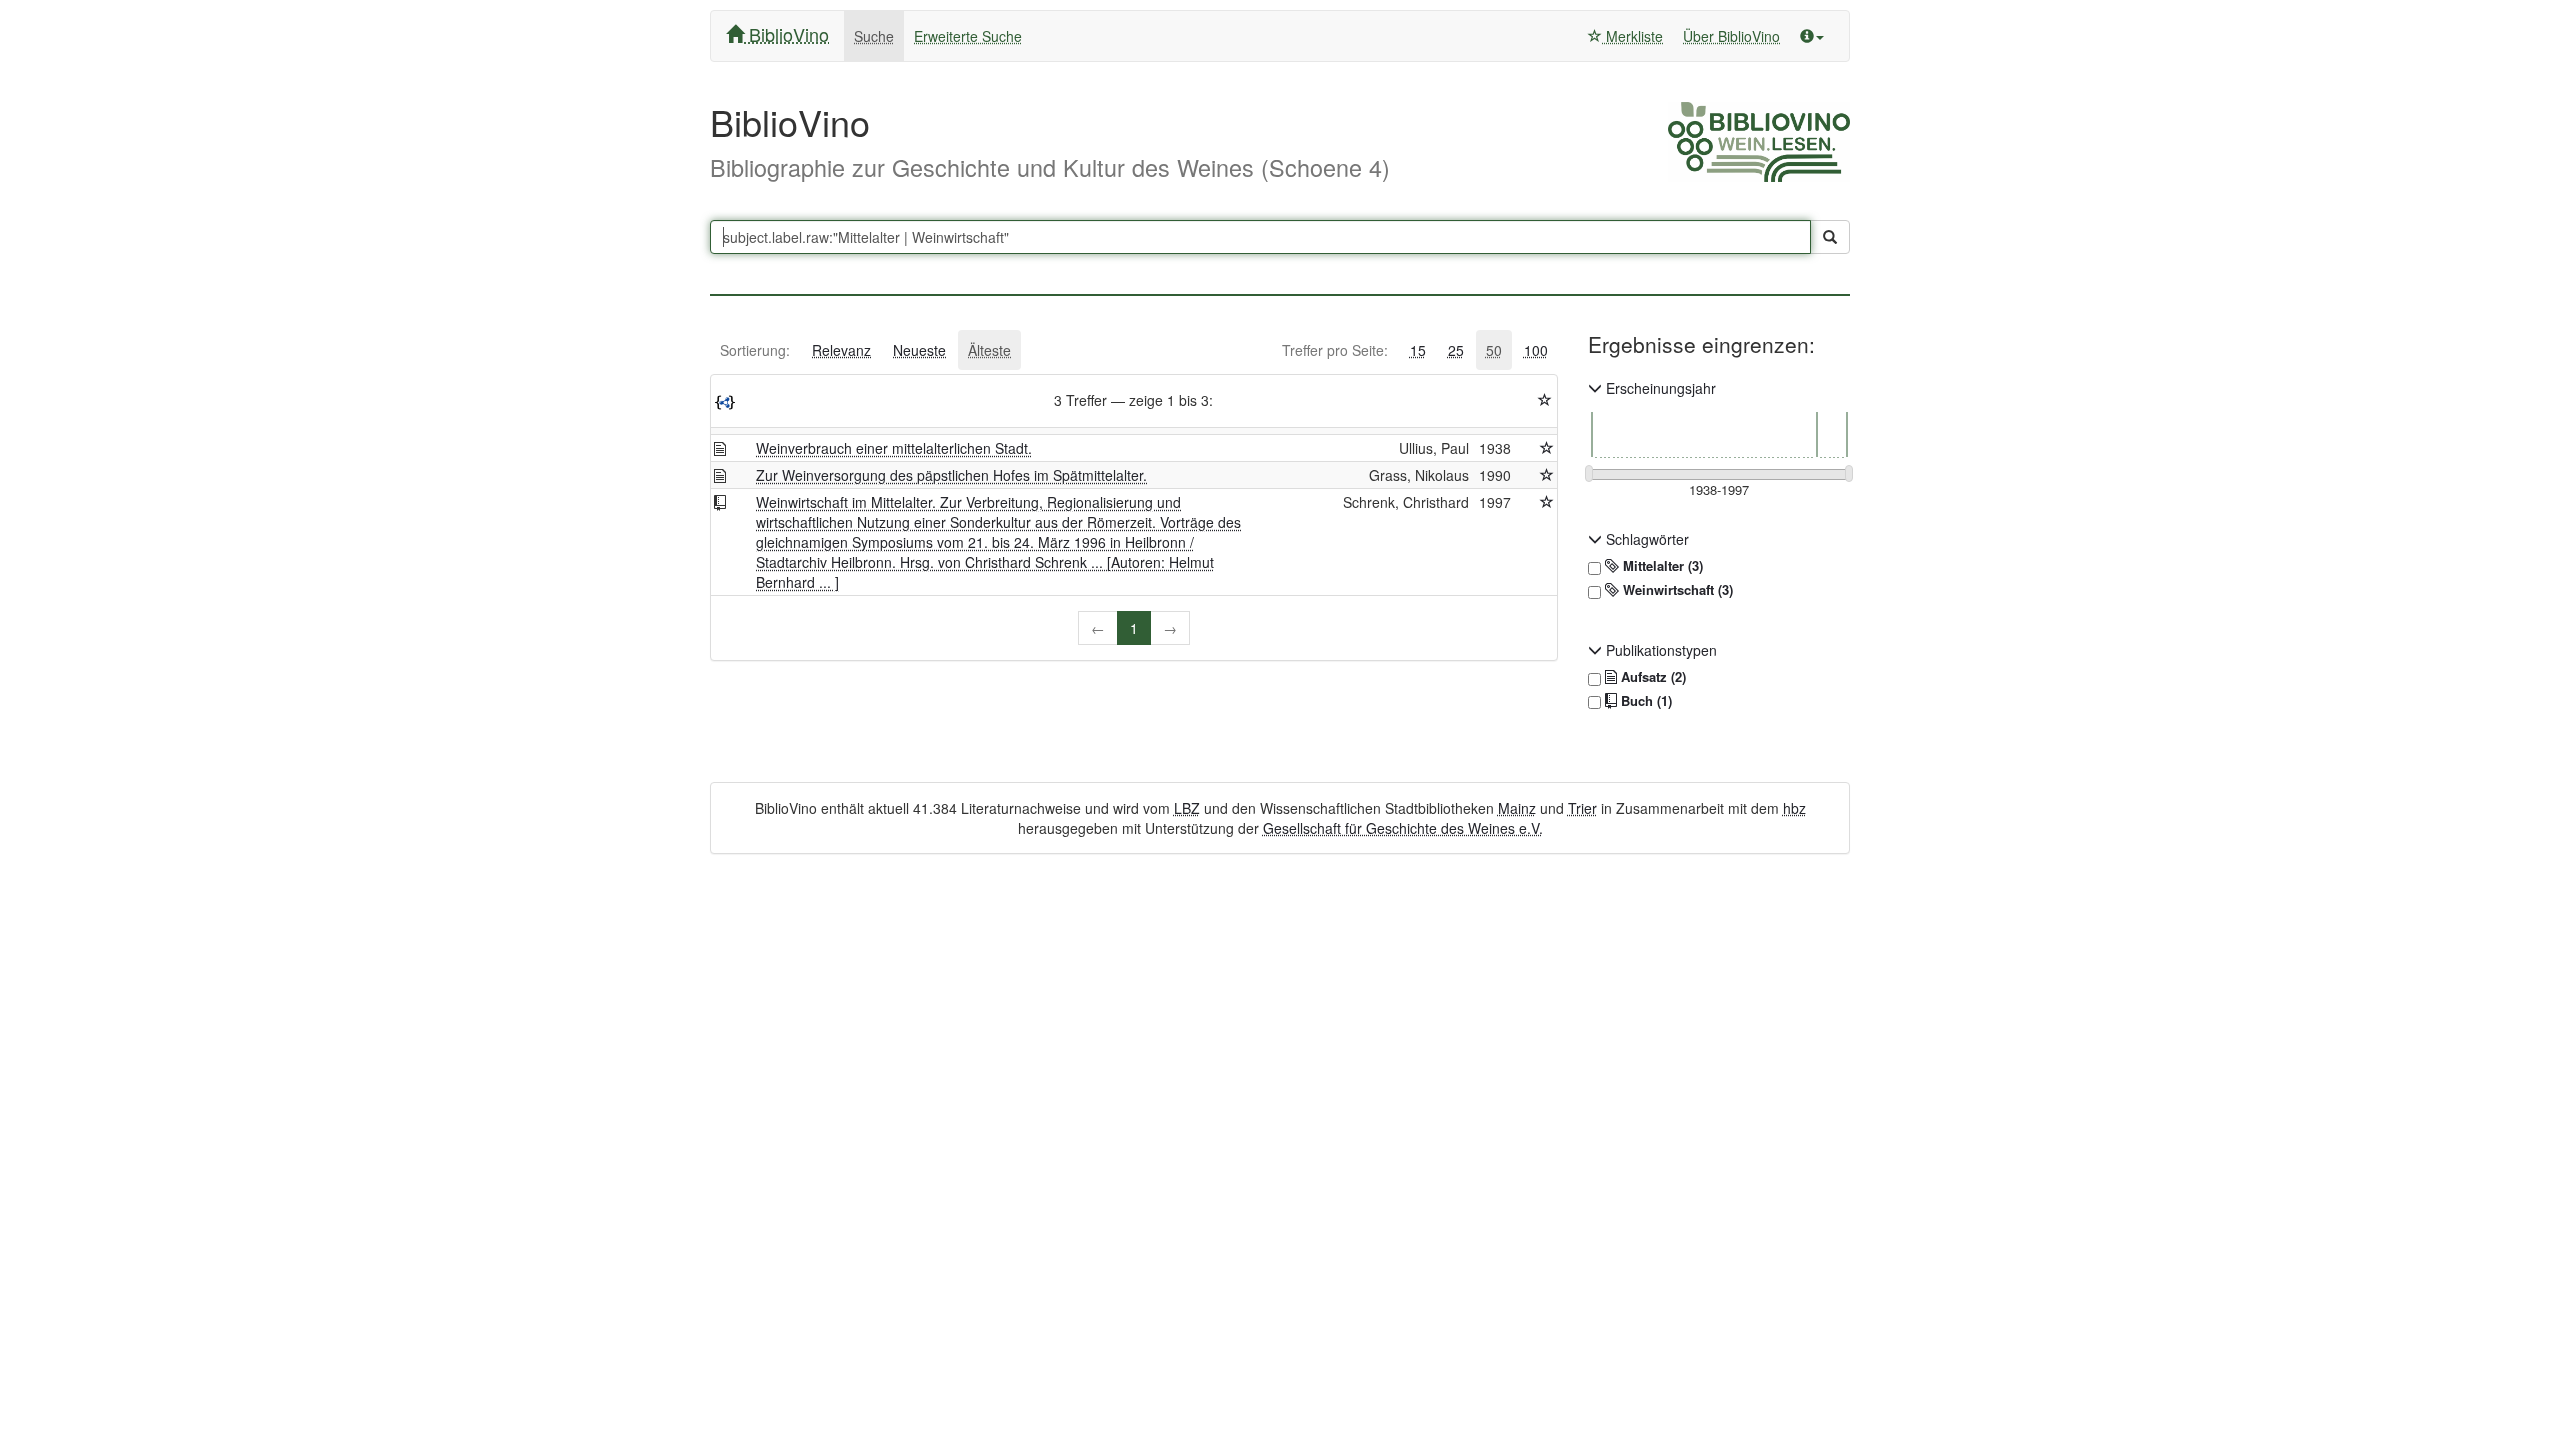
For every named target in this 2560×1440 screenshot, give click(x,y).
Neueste (919, 350)
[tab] (755, 350)
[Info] (1812, 36)
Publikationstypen (1659, 650)
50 (1494, 350)
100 (1536, 350)
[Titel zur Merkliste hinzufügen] (1547, 448)
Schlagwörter (1645, 539)
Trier (1582, 808)
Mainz (1517, 808)
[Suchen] (1830, 237)
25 (1456, 350)
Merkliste (1632, 36)
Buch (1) (1644, 701)
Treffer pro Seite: (1335, 350)
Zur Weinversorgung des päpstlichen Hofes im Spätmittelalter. (951, 475)
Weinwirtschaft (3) (1676, 590)
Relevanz (841, 350)
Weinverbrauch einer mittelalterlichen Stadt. (894, 448)
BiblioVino (786, 34)
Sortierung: (755, 350)
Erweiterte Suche (968, 36)
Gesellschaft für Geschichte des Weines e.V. (1403, 828)
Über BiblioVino (1731, 36)
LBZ (1187, 808)
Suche (874, 36)
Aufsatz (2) (1651, 677)
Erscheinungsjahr (1659, 388)
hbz (1794, 808)
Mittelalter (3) (1661, 566)
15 (1418, 350)
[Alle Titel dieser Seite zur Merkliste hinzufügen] (1545, 400)
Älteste (989, 350)
